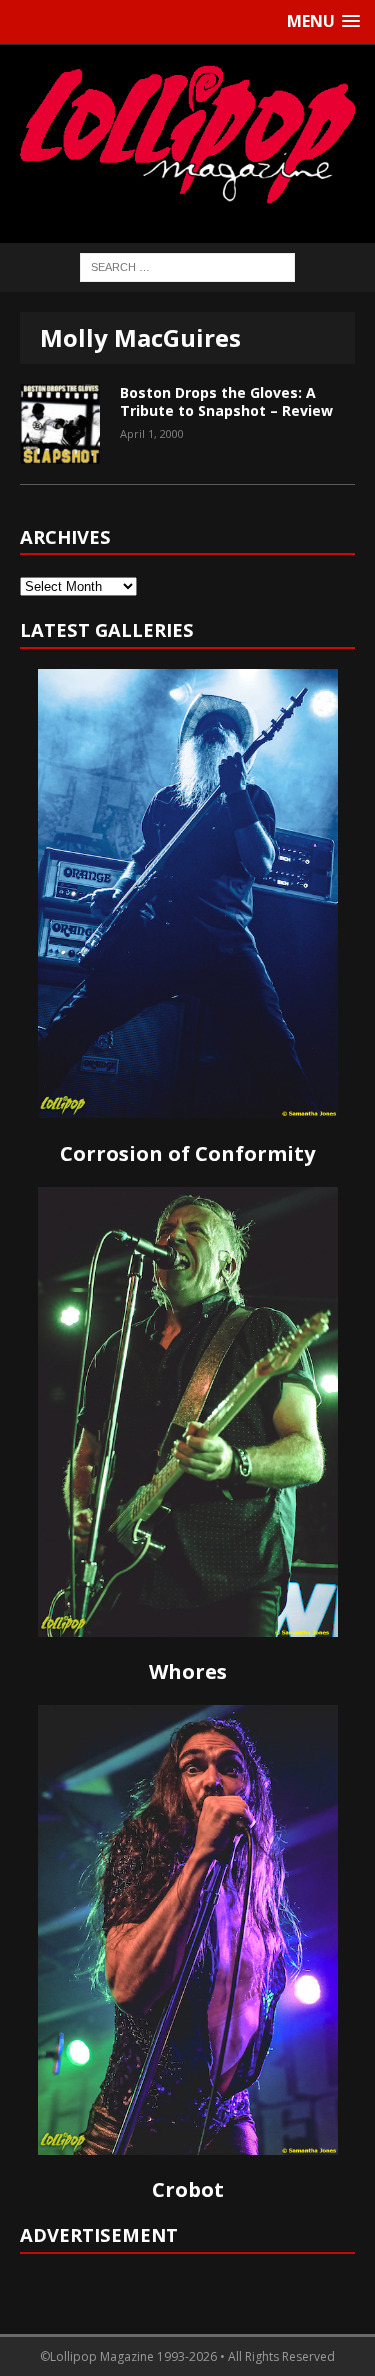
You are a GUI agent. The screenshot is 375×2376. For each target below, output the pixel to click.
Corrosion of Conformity (187, 1153)
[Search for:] (187, 266)
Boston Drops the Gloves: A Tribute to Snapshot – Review (226, 401)
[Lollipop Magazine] (187, 134)
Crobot (188, 2189)
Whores (188, 1671)
